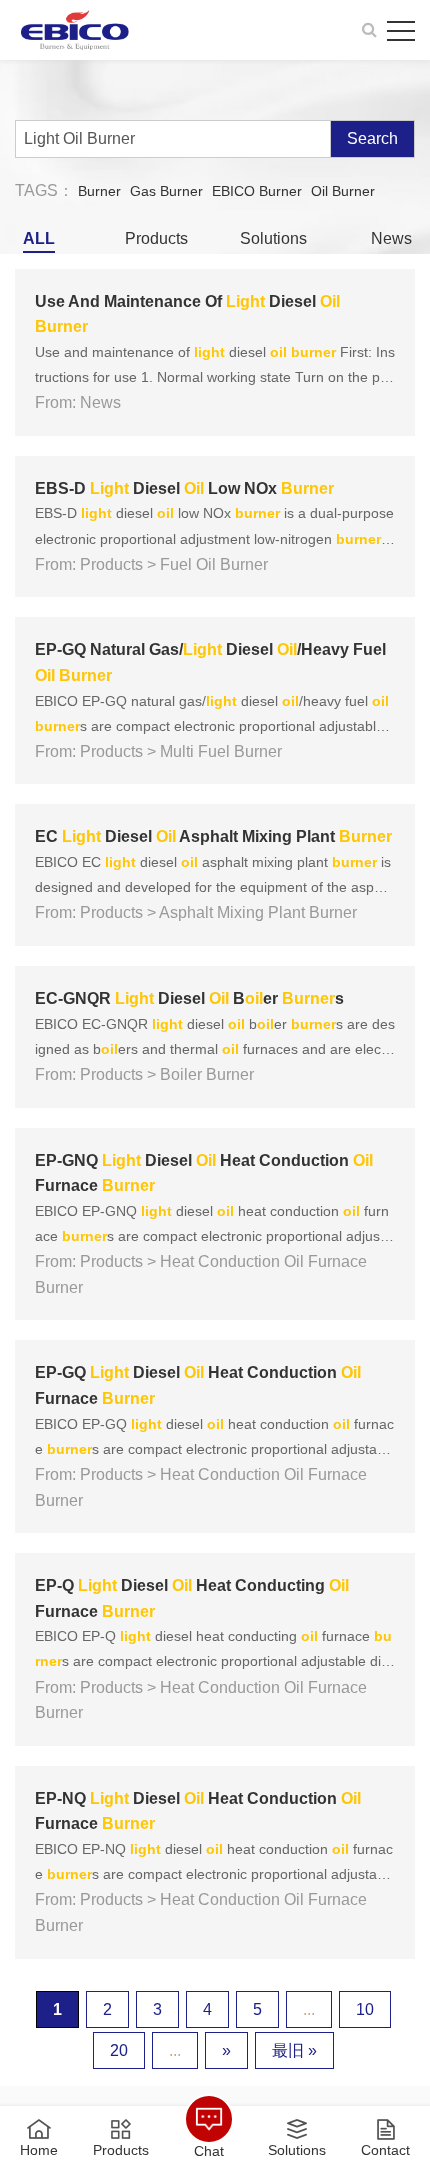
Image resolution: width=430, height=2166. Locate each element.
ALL (39, 238)
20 (119, 2050)
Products (156, 238)
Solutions (273, 238)
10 (365, 2009)
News (391, 238)
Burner (99, 191)
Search (372, 138)
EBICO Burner (257, 191)
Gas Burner (166, 191)
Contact (385, 2149)
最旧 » (294, 2050)
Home (39, 2149)
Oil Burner (343, 191)
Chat (209, 2150)
